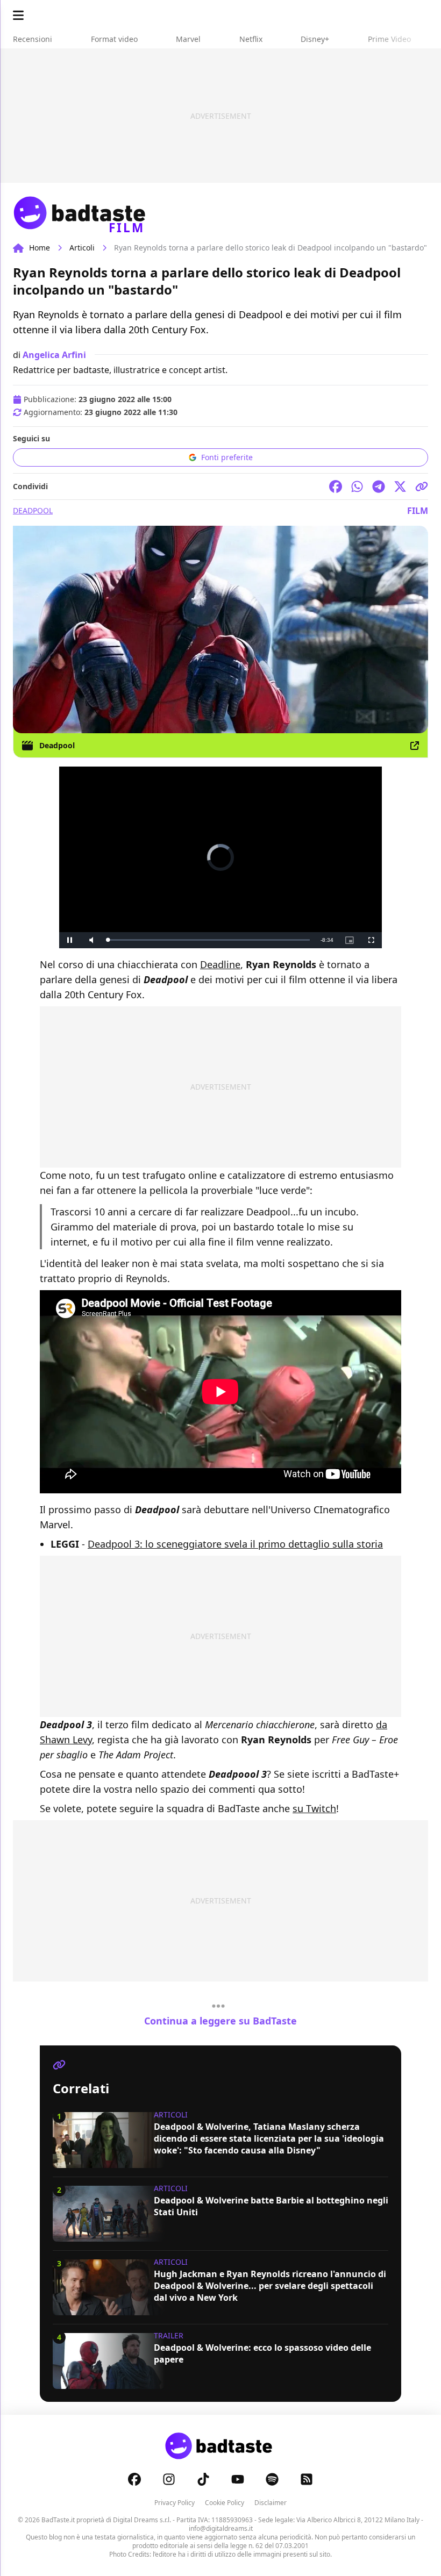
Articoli (82, 248)
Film (418, 511)
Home (40, 248)
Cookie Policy (225, 2503)
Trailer (169, 2335)
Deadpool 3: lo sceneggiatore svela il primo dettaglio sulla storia (235, 1544)
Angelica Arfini (54, 355)
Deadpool (33, 510)
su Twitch (314, 1808)
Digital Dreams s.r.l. (142, 2520)
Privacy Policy (175, 2503)
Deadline (220, 964)
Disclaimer (271, 2503)
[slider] (209, 940)
